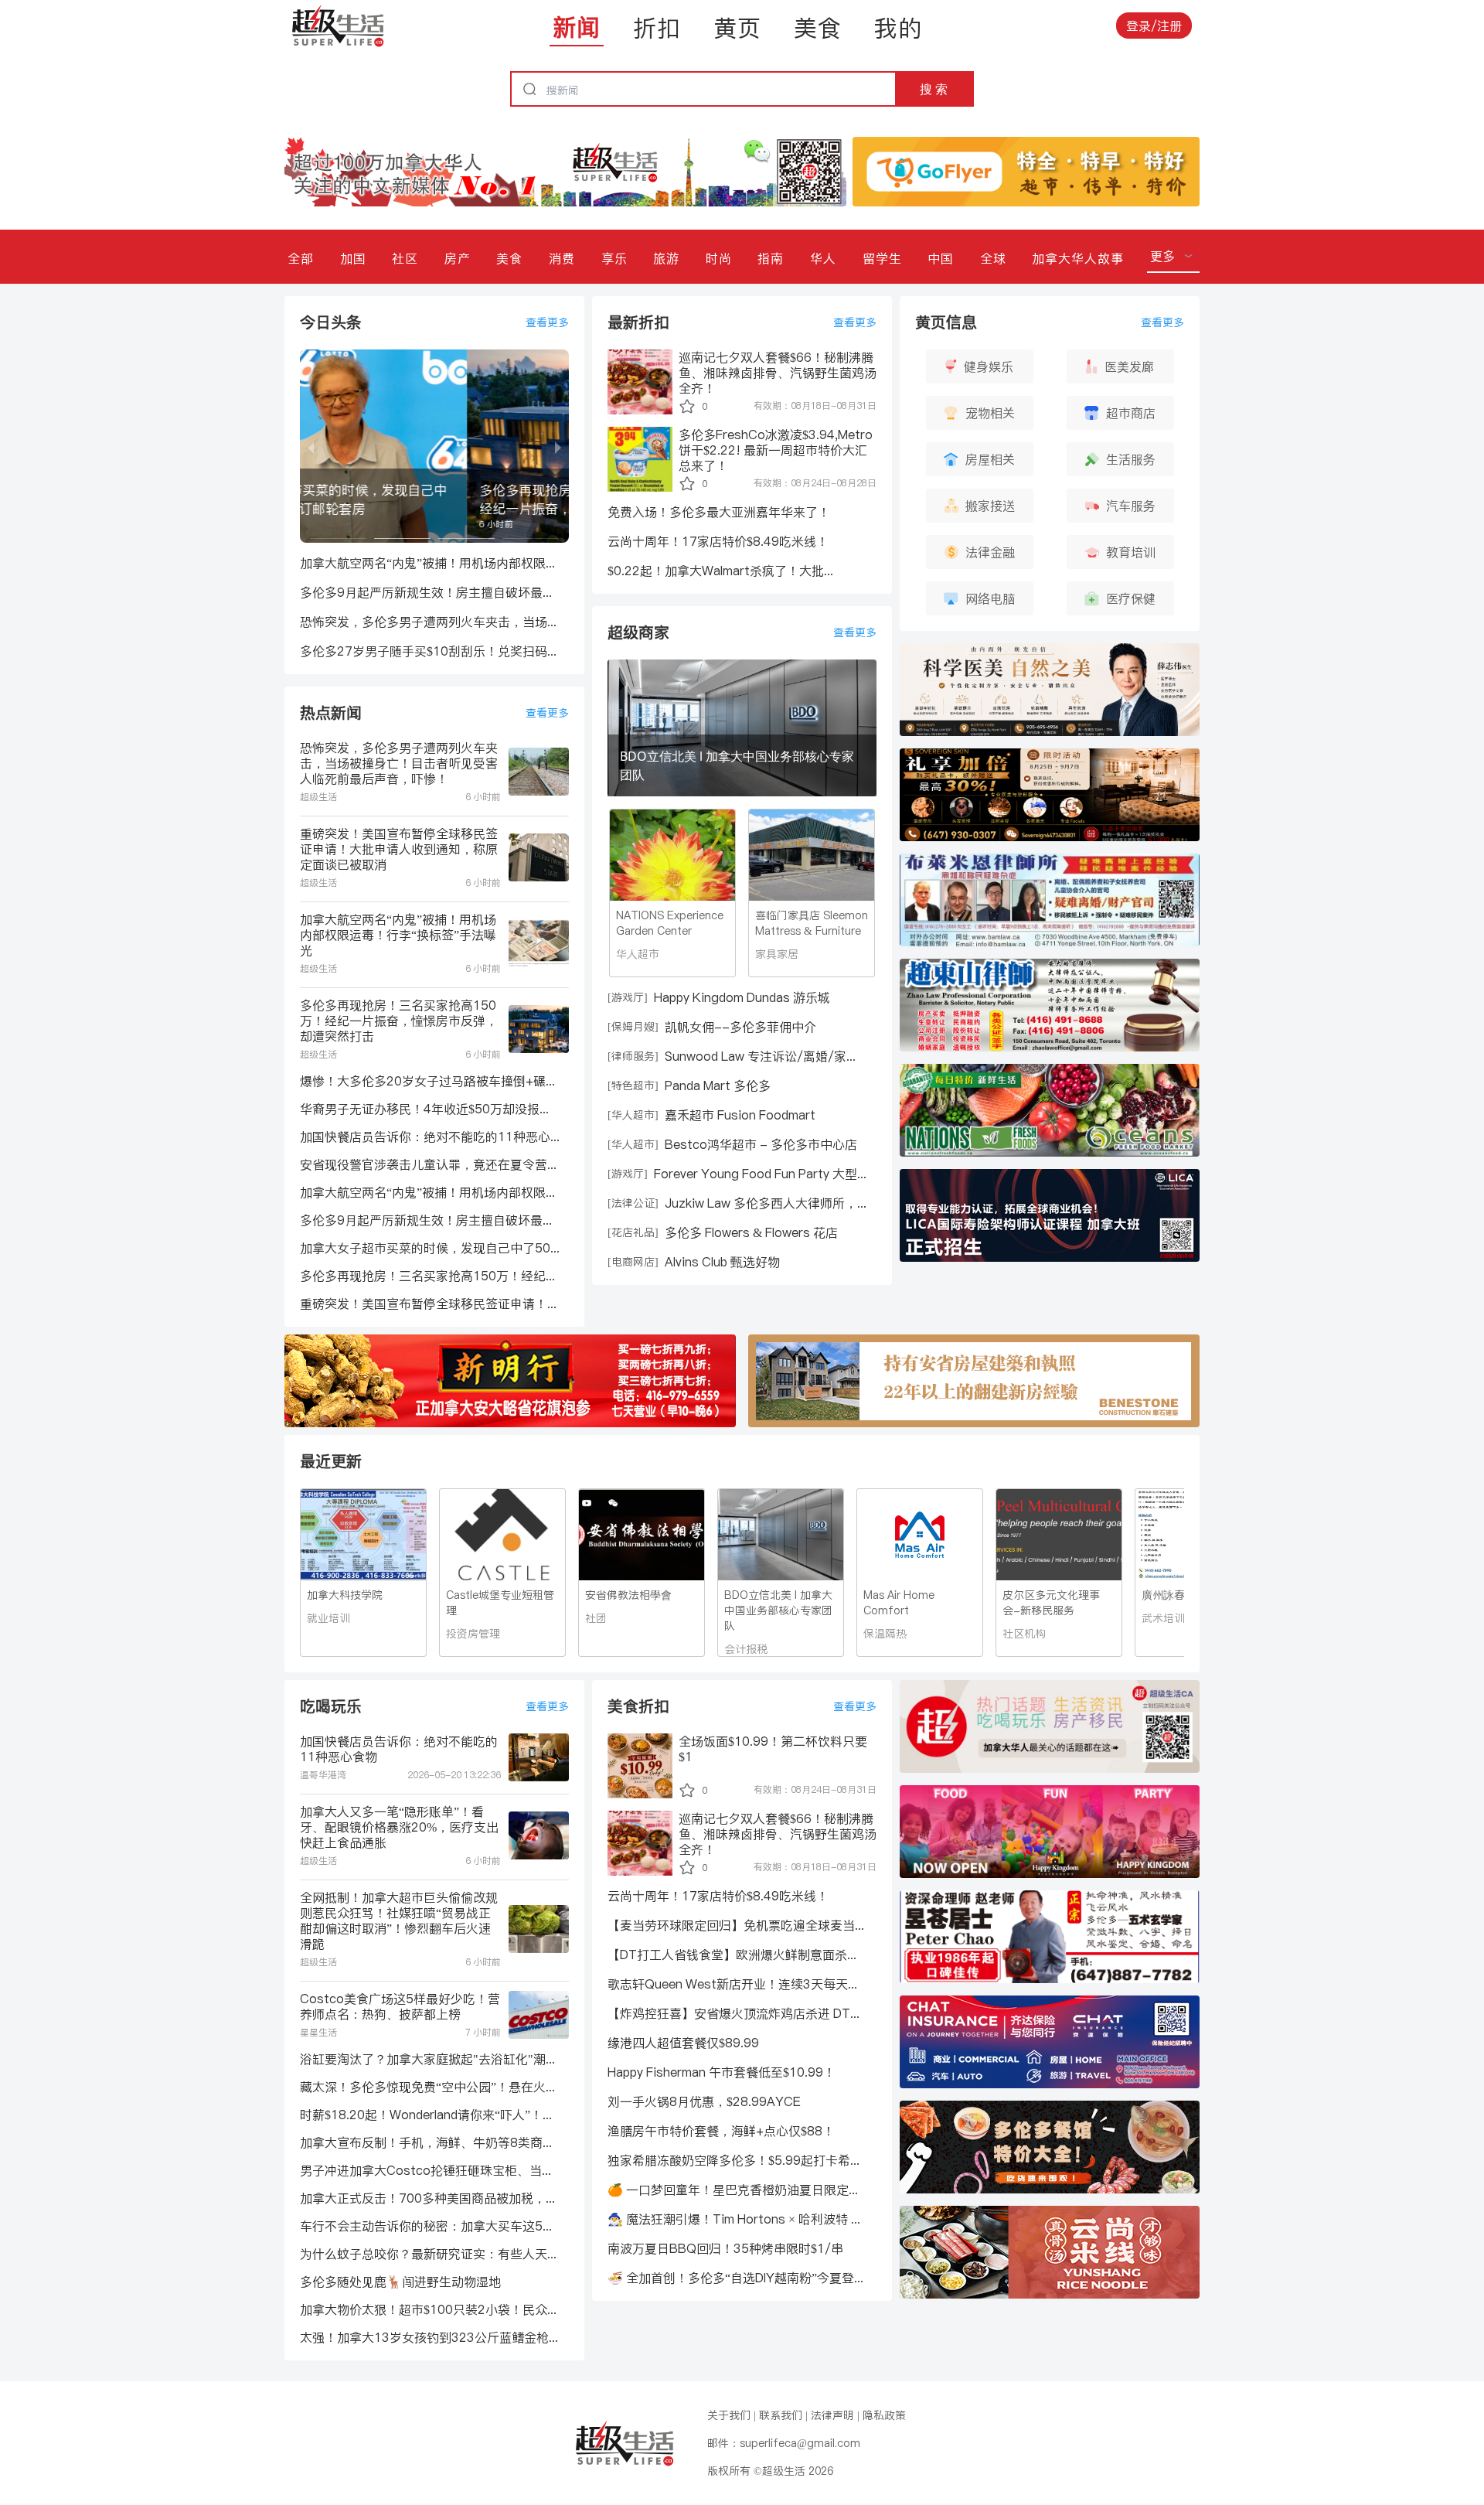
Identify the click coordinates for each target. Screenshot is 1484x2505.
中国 (941, 258)
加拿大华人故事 (1078, 258)
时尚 (719, 258)
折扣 (657, 28)
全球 (993, 258)
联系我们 (781, 2415)
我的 (898, 28)
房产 (458, 258)
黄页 (737, 28)
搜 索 (934, 89)
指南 (771, 258)
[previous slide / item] (311, 446)
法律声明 (832, 2415)
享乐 (614, 258)
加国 (353, 258)
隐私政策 (884, 2415)
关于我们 (729, 2415)
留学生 (882, 258)
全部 (301, 258)
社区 (405, 258)
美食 (818, 28)
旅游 (666, 258)
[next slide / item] (558, 446)
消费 (562, 258)
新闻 (577, 27)
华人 (823, 258)
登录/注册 (1154, 26)
